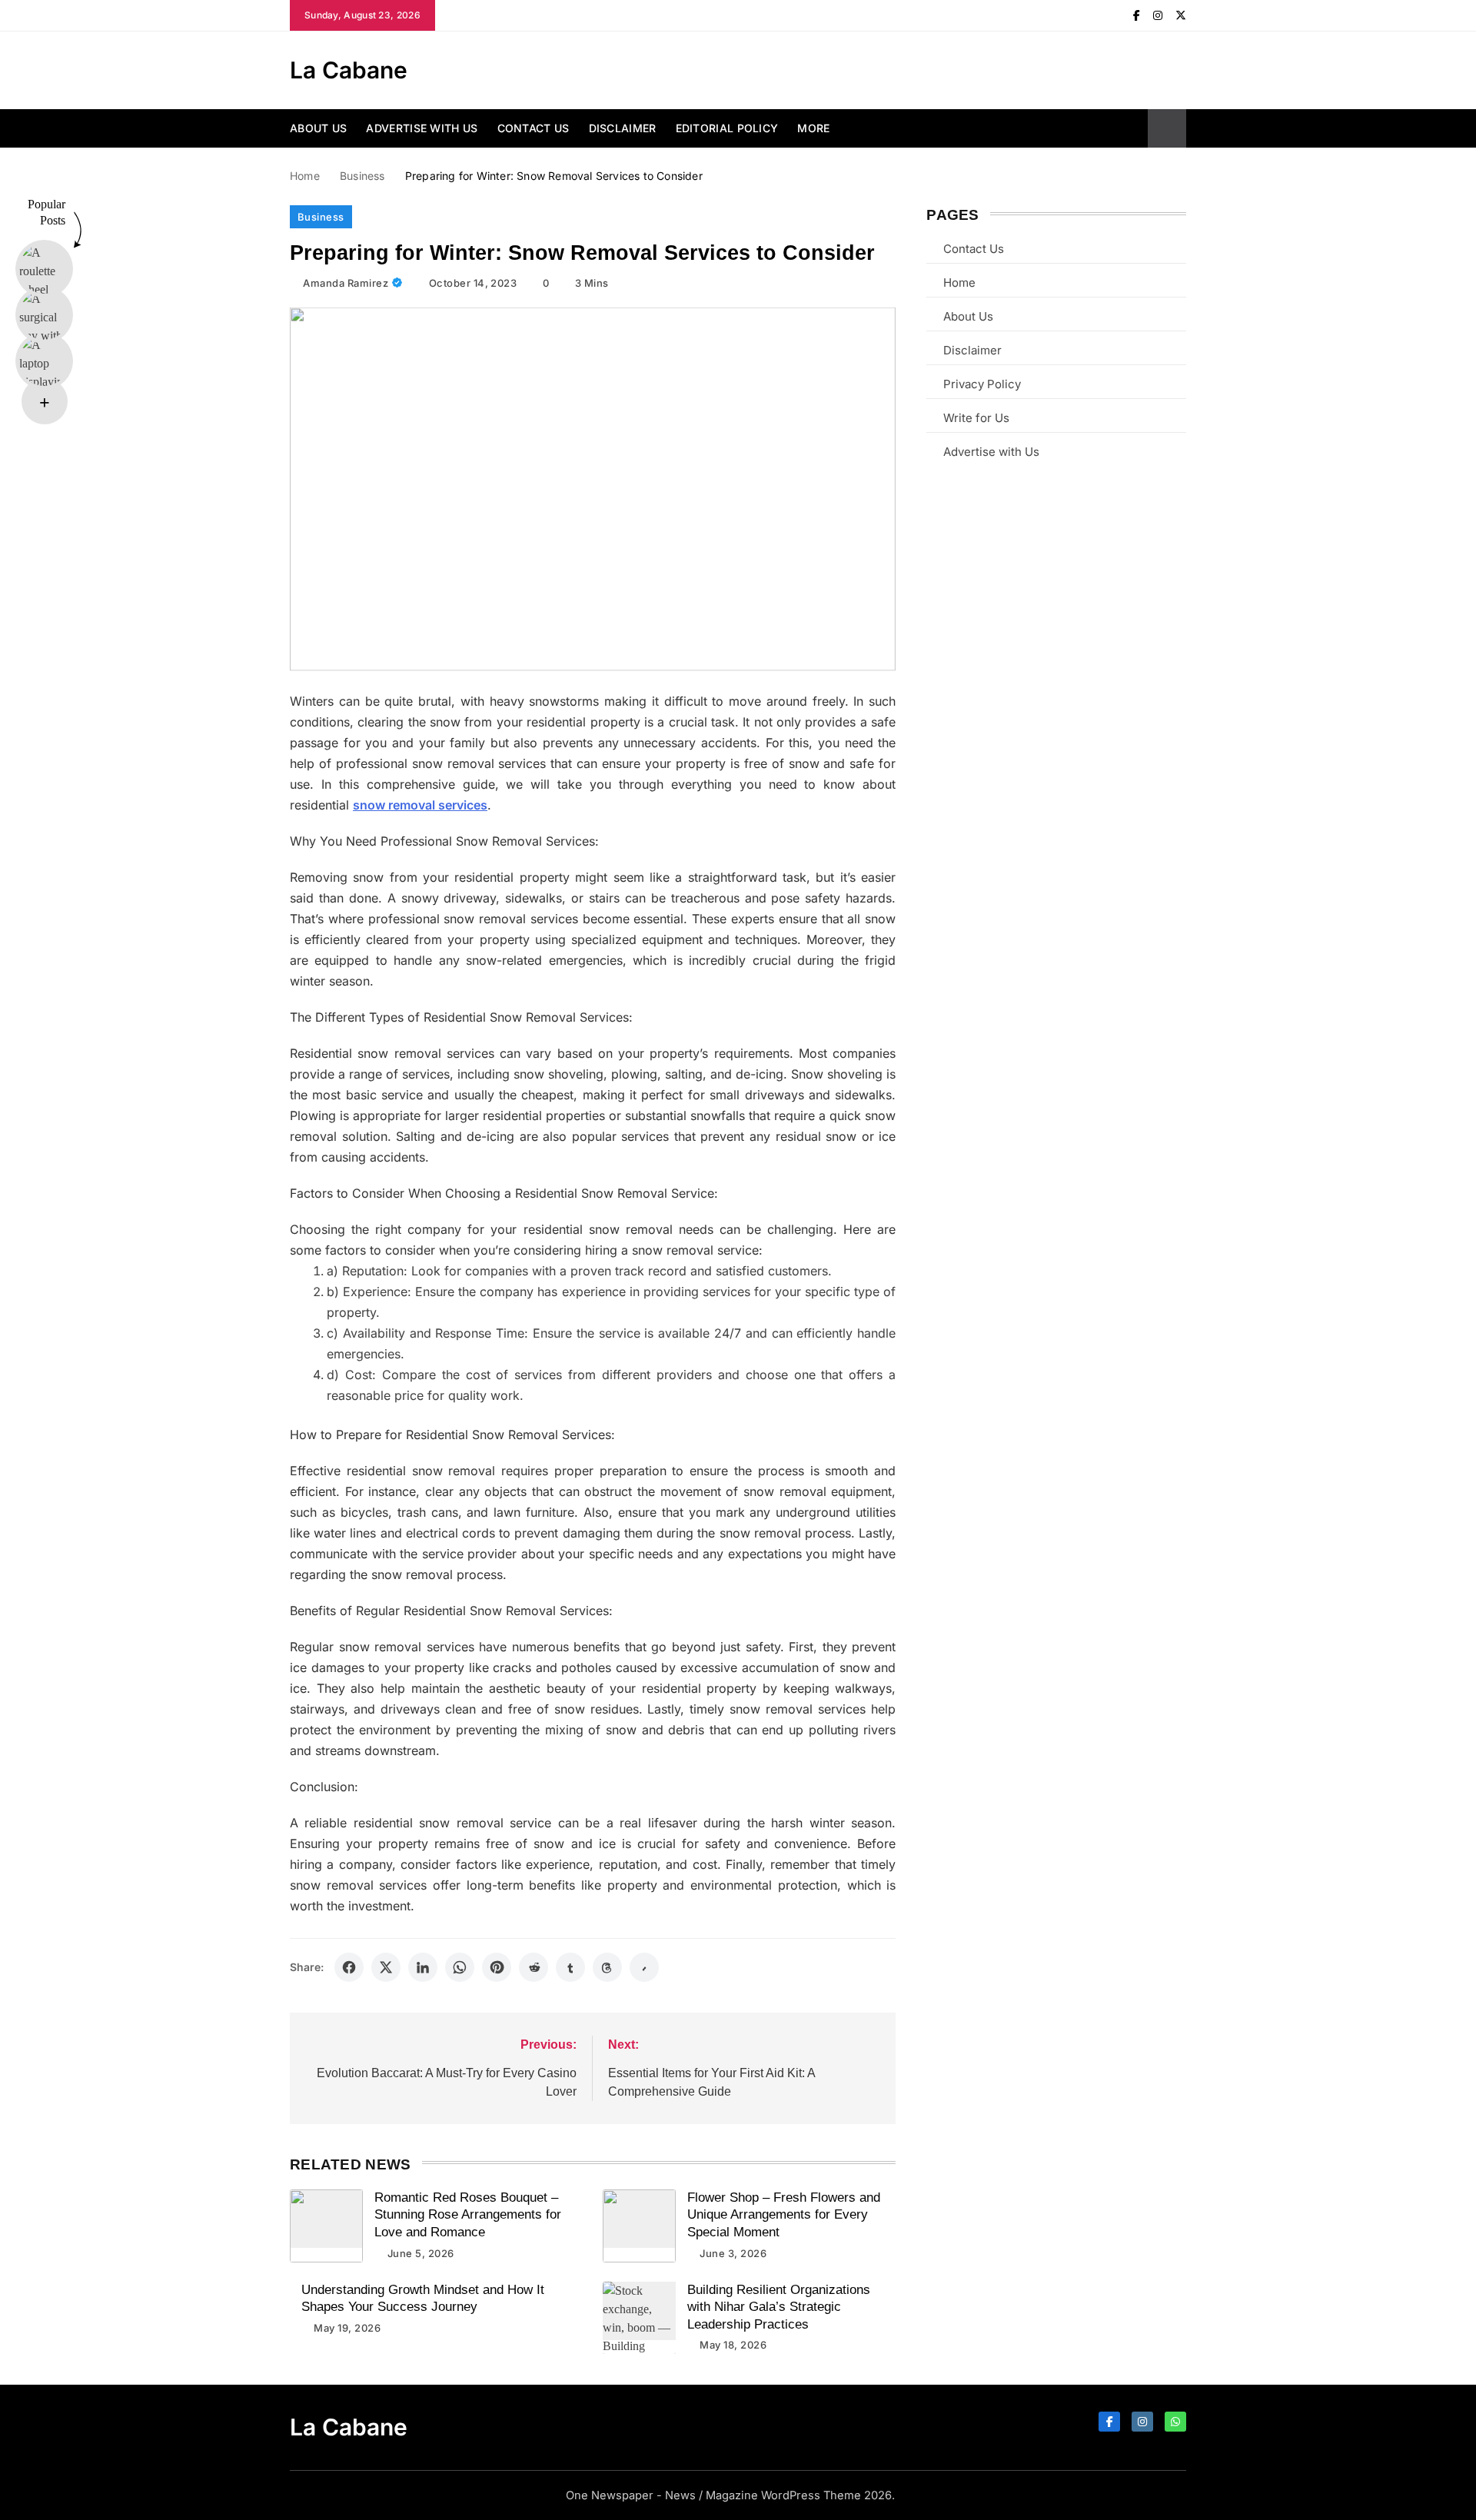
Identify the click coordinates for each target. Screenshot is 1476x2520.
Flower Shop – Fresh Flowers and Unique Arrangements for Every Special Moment (784, 2215)
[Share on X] (386, 1967)
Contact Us (534, 128)
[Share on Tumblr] (570, 1967)
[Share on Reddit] (534, 1967)
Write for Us (976, 418)
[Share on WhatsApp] (460, 1967)
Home (959, 283)
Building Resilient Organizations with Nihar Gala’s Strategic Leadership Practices (779, 2307)
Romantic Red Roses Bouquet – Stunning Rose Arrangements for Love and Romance (468, 2215)
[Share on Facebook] (349, 1967)
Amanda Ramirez (346, 283)
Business (321, 217)
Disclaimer (623, 128)
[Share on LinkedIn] (423, 1967)
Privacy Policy (982, 384)
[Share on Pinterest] (497, 1967)
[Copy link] (644, 1967)
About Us (318, 128)
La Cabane (349, 70)
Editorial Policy (727, 128)
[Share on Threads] (607, 1967)
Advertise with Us (422, 128)
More (813, 128)
